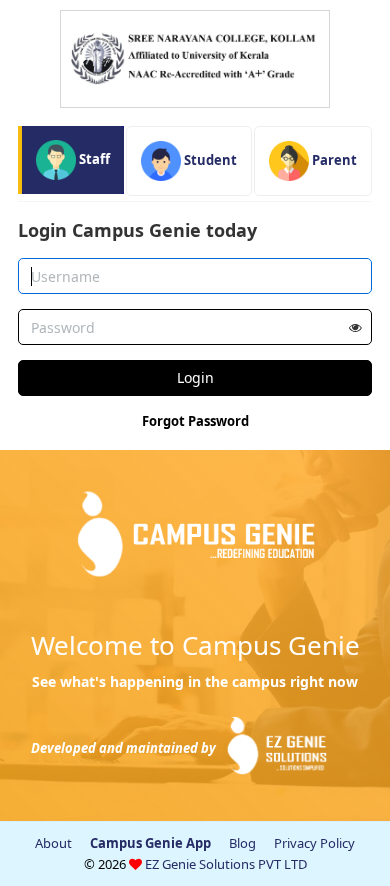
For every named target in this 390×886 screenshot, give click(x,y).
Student (209, 160)
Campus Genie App (150, 843)
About (53, 843)
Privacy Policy (314, 843)
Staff (93, 159)
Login (195, 377)
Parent (333, 160)
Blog (242, 843)
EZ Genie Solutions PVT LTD (226, 864)
